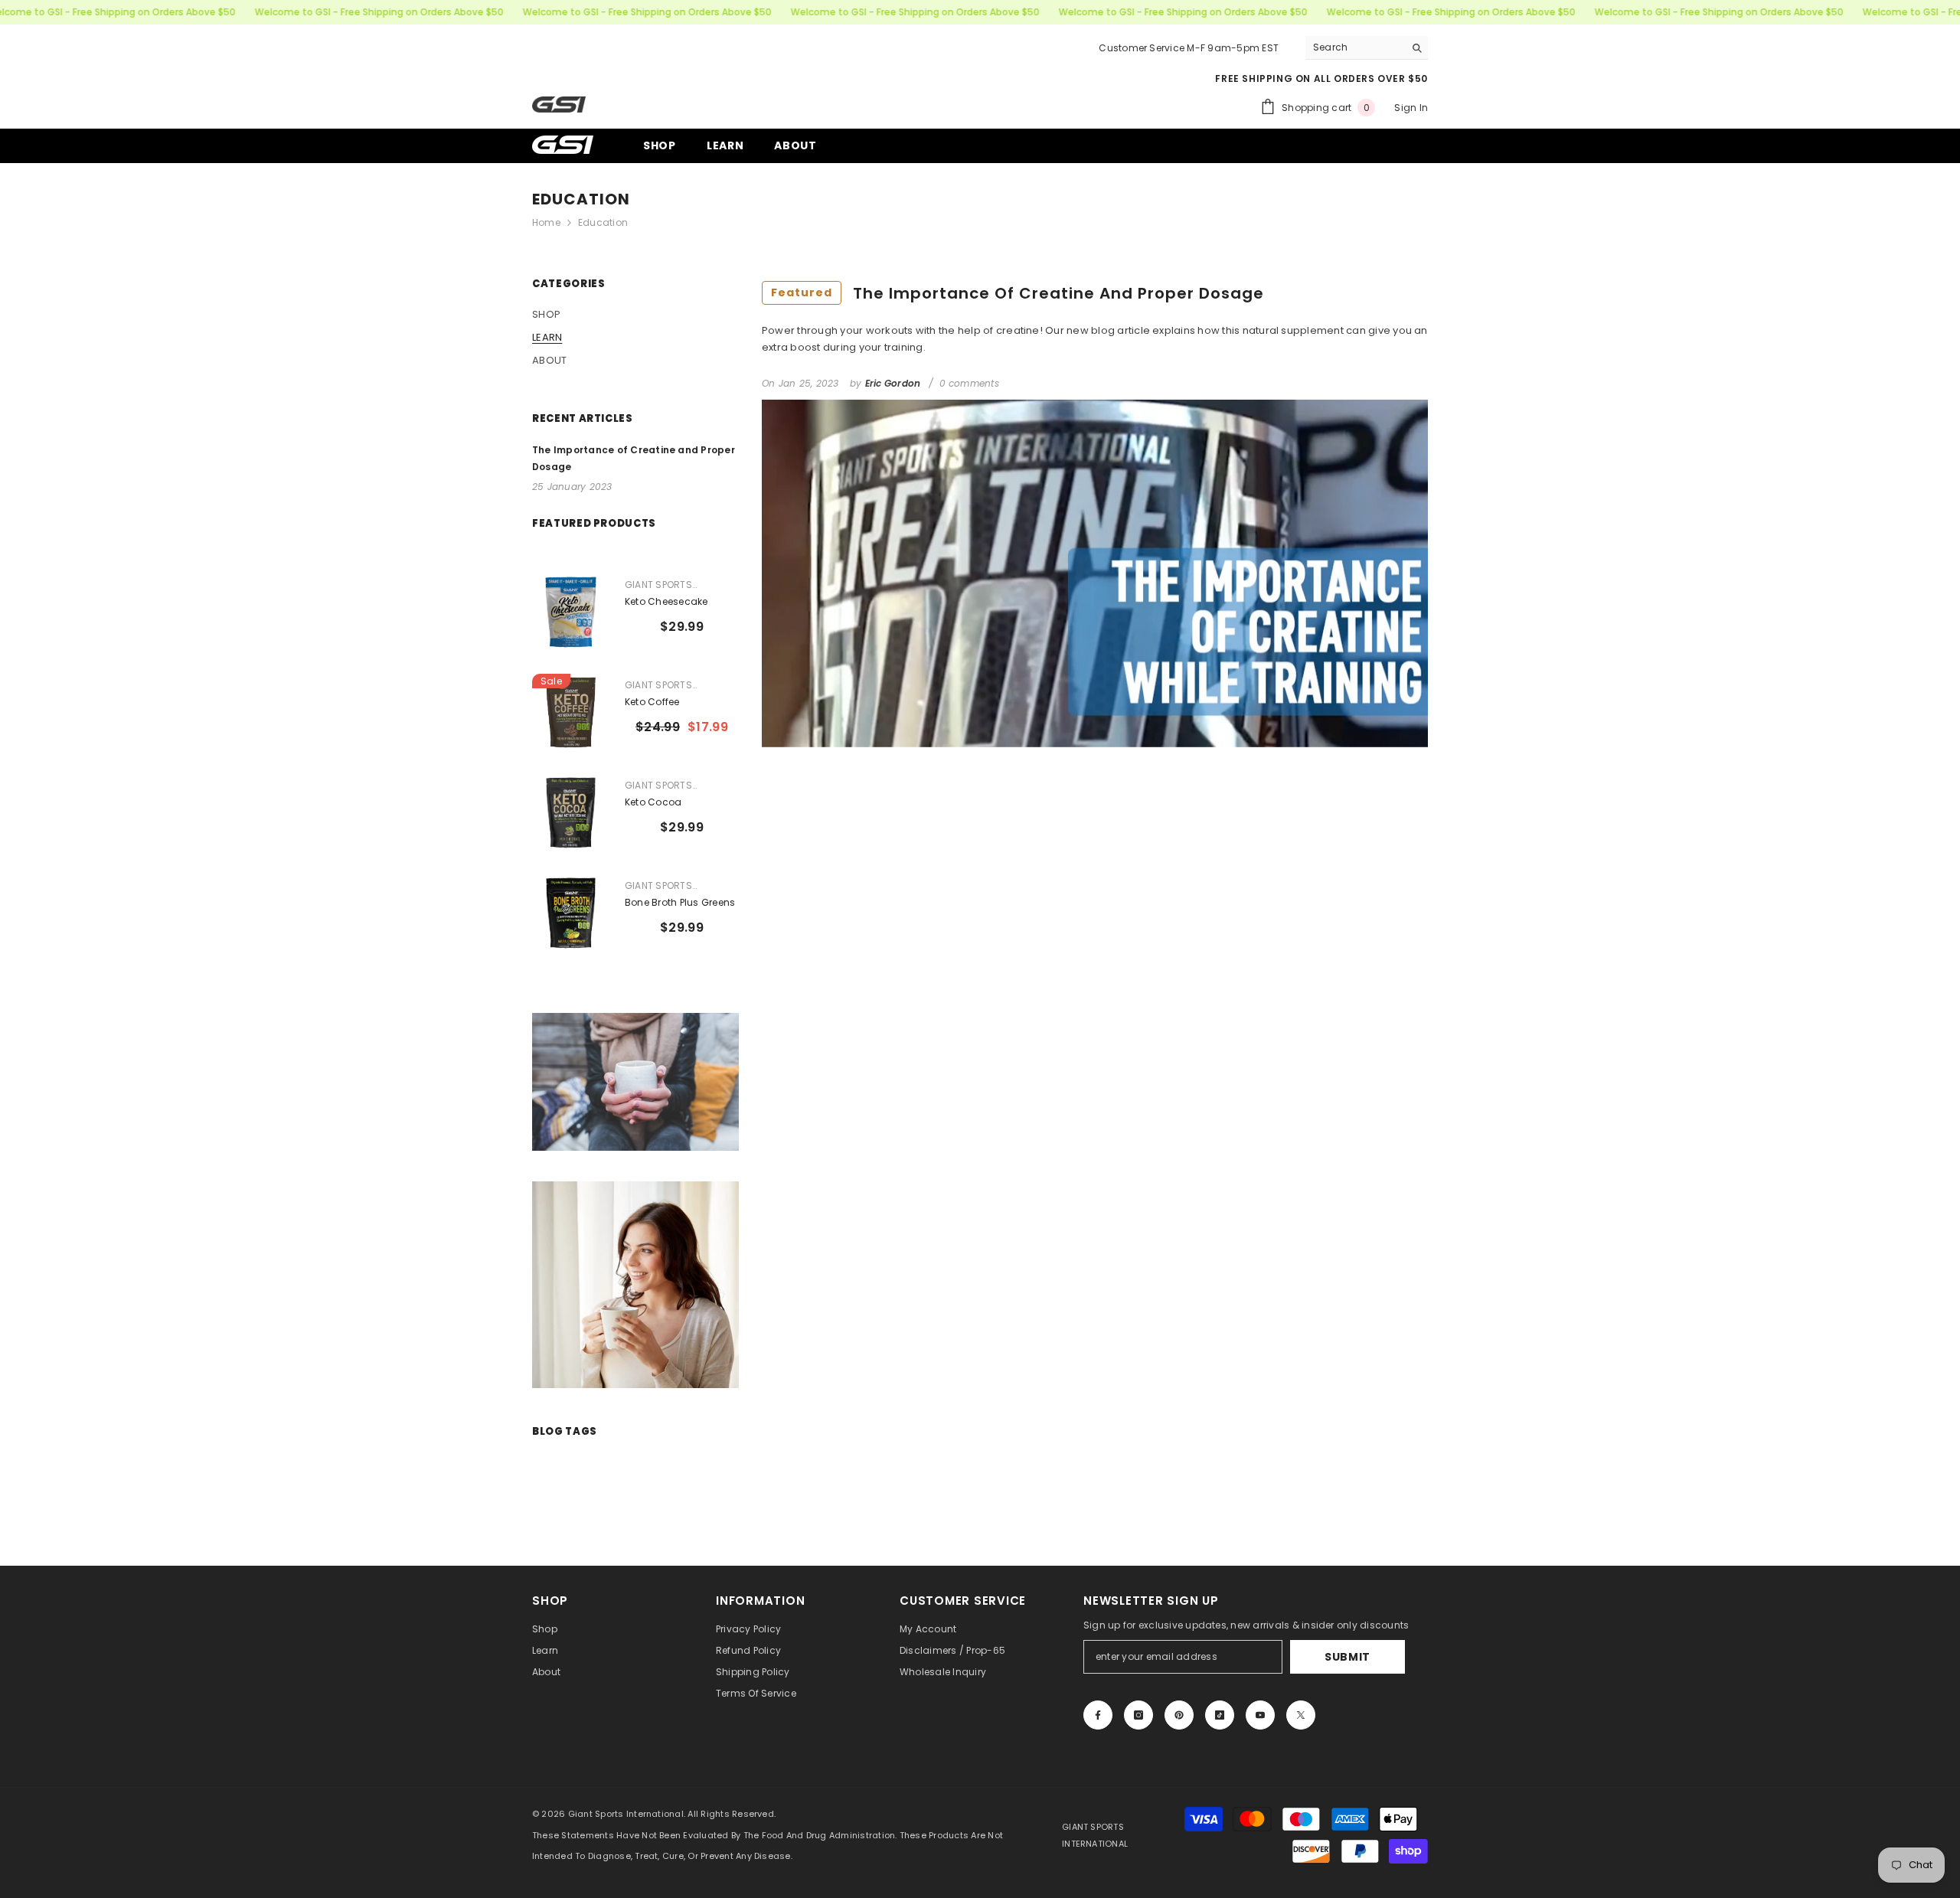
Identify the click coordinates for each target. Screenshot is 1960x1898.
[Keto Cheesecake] (571, 612)
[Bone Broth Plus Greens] (571, 913)
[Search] (1367, 48)
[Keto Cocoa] (571, 813)
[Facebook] (1098, 1715)
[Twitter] (1301, 1715)
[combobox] (1355, 47)
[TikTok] (1220, 1715)
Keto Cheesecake (666, 601)
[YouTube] (1260, 1715)
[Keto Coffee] (571, 712)
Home (546, 222)
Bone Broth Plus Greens (680, 902)
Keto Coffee (652, 702)
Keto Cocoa (653, 802)
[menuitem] (635, 315)
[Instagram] (1138, 1715)
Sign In (1411, 108)
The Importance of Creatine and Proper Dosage (1018, 293)
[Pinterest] (1179, 1715)
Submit (1347, 1657)
